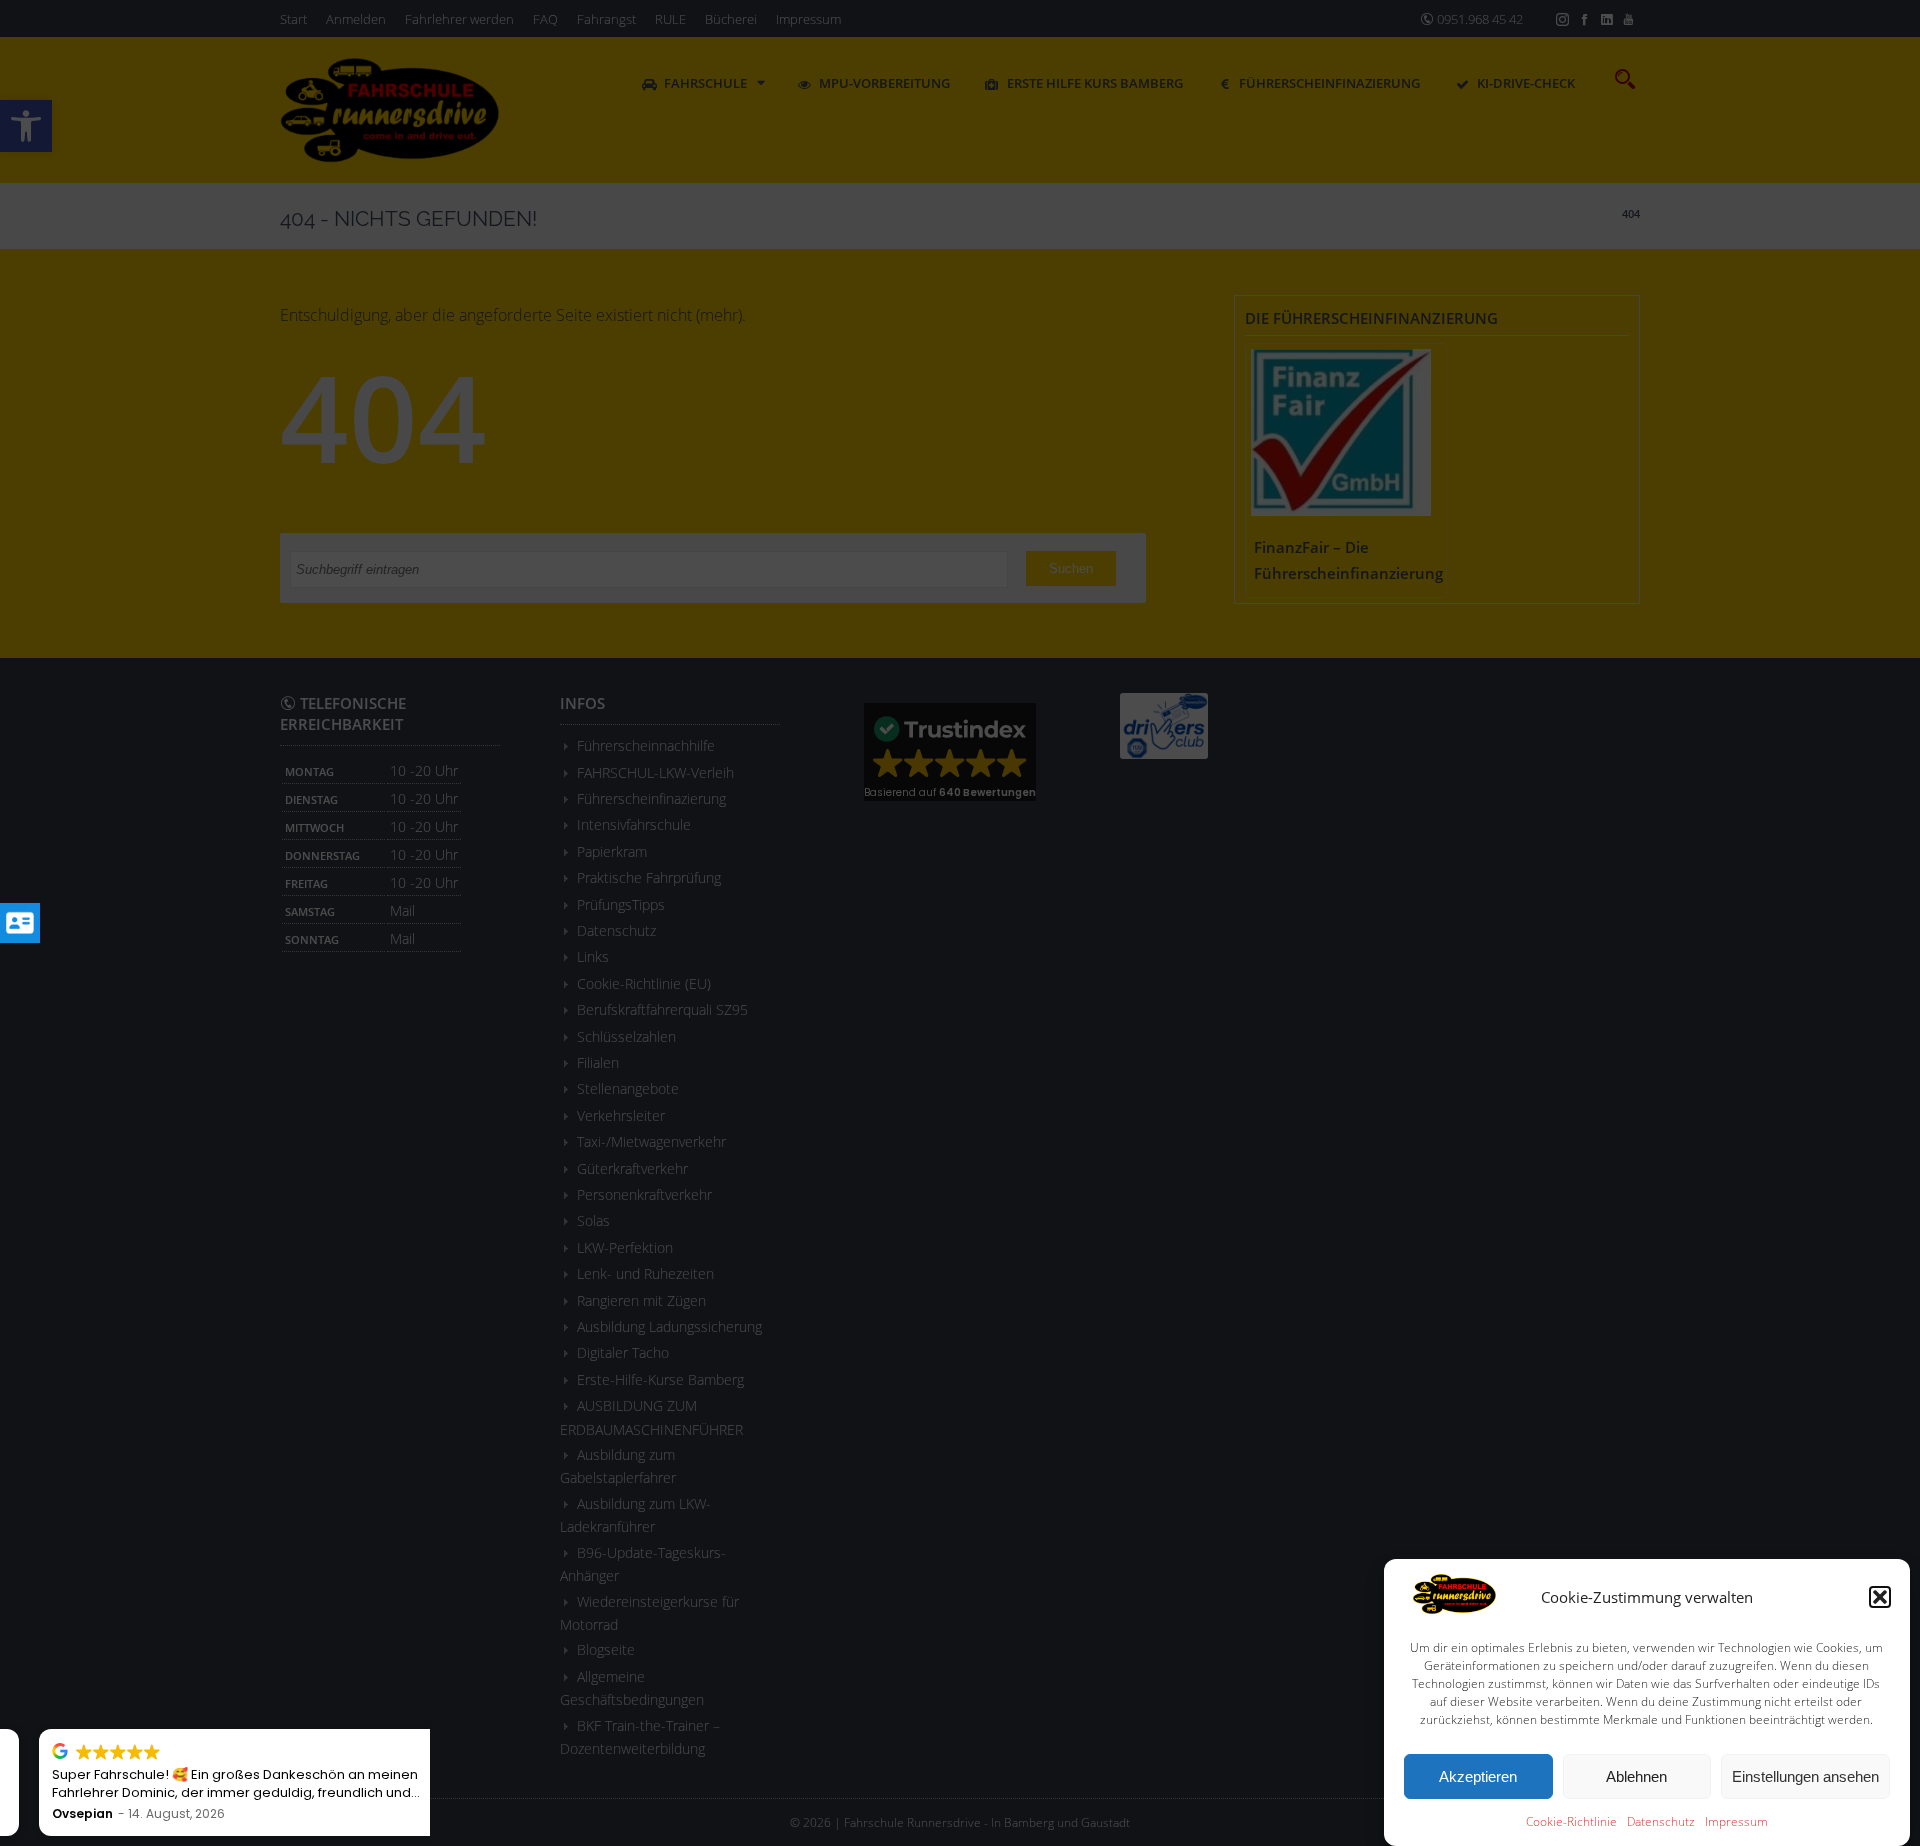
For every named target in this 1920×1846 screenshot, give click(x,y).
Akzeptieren (1478, 1776)
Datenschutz (1661, 1821)
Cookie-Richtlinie (1571, 1821)
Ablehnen (1636, 1776)
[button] (1880, 1597)
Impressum (1736, 1821)
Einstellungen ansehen (1805, 1776)
